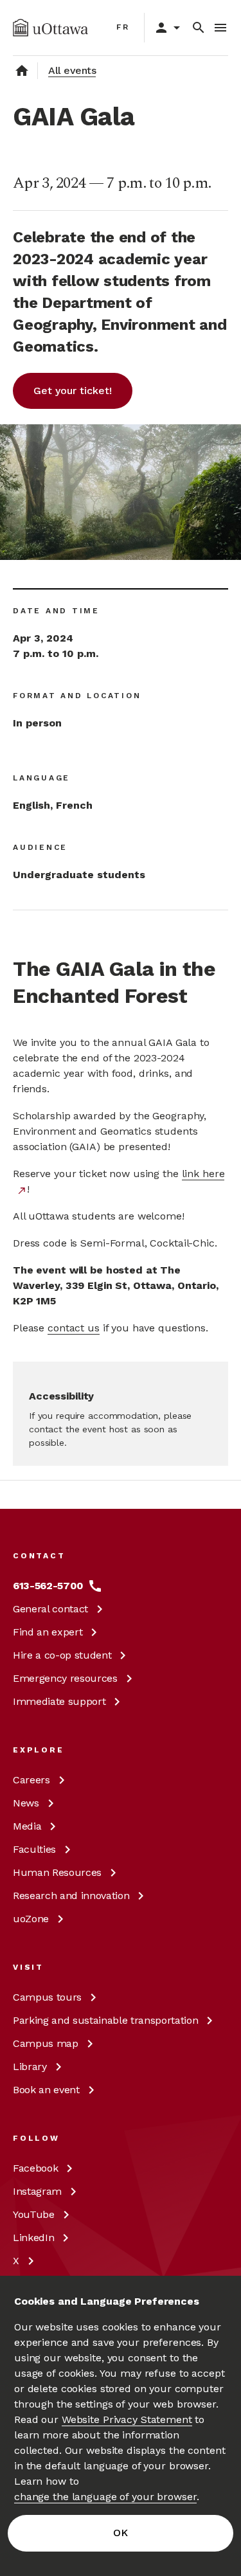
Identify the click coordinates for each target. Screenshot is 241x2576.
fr (123, 27)
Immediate (59, 1701)
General (50, 1609)
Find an (48, 1632)
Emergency (65, 1678)
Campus (47, 1997)
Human (57, 1872)
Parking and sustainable (105, 2020)
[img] (50, 28)
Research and (71, 1896)
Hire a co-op (62, 1655)
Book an (46, 2090)
